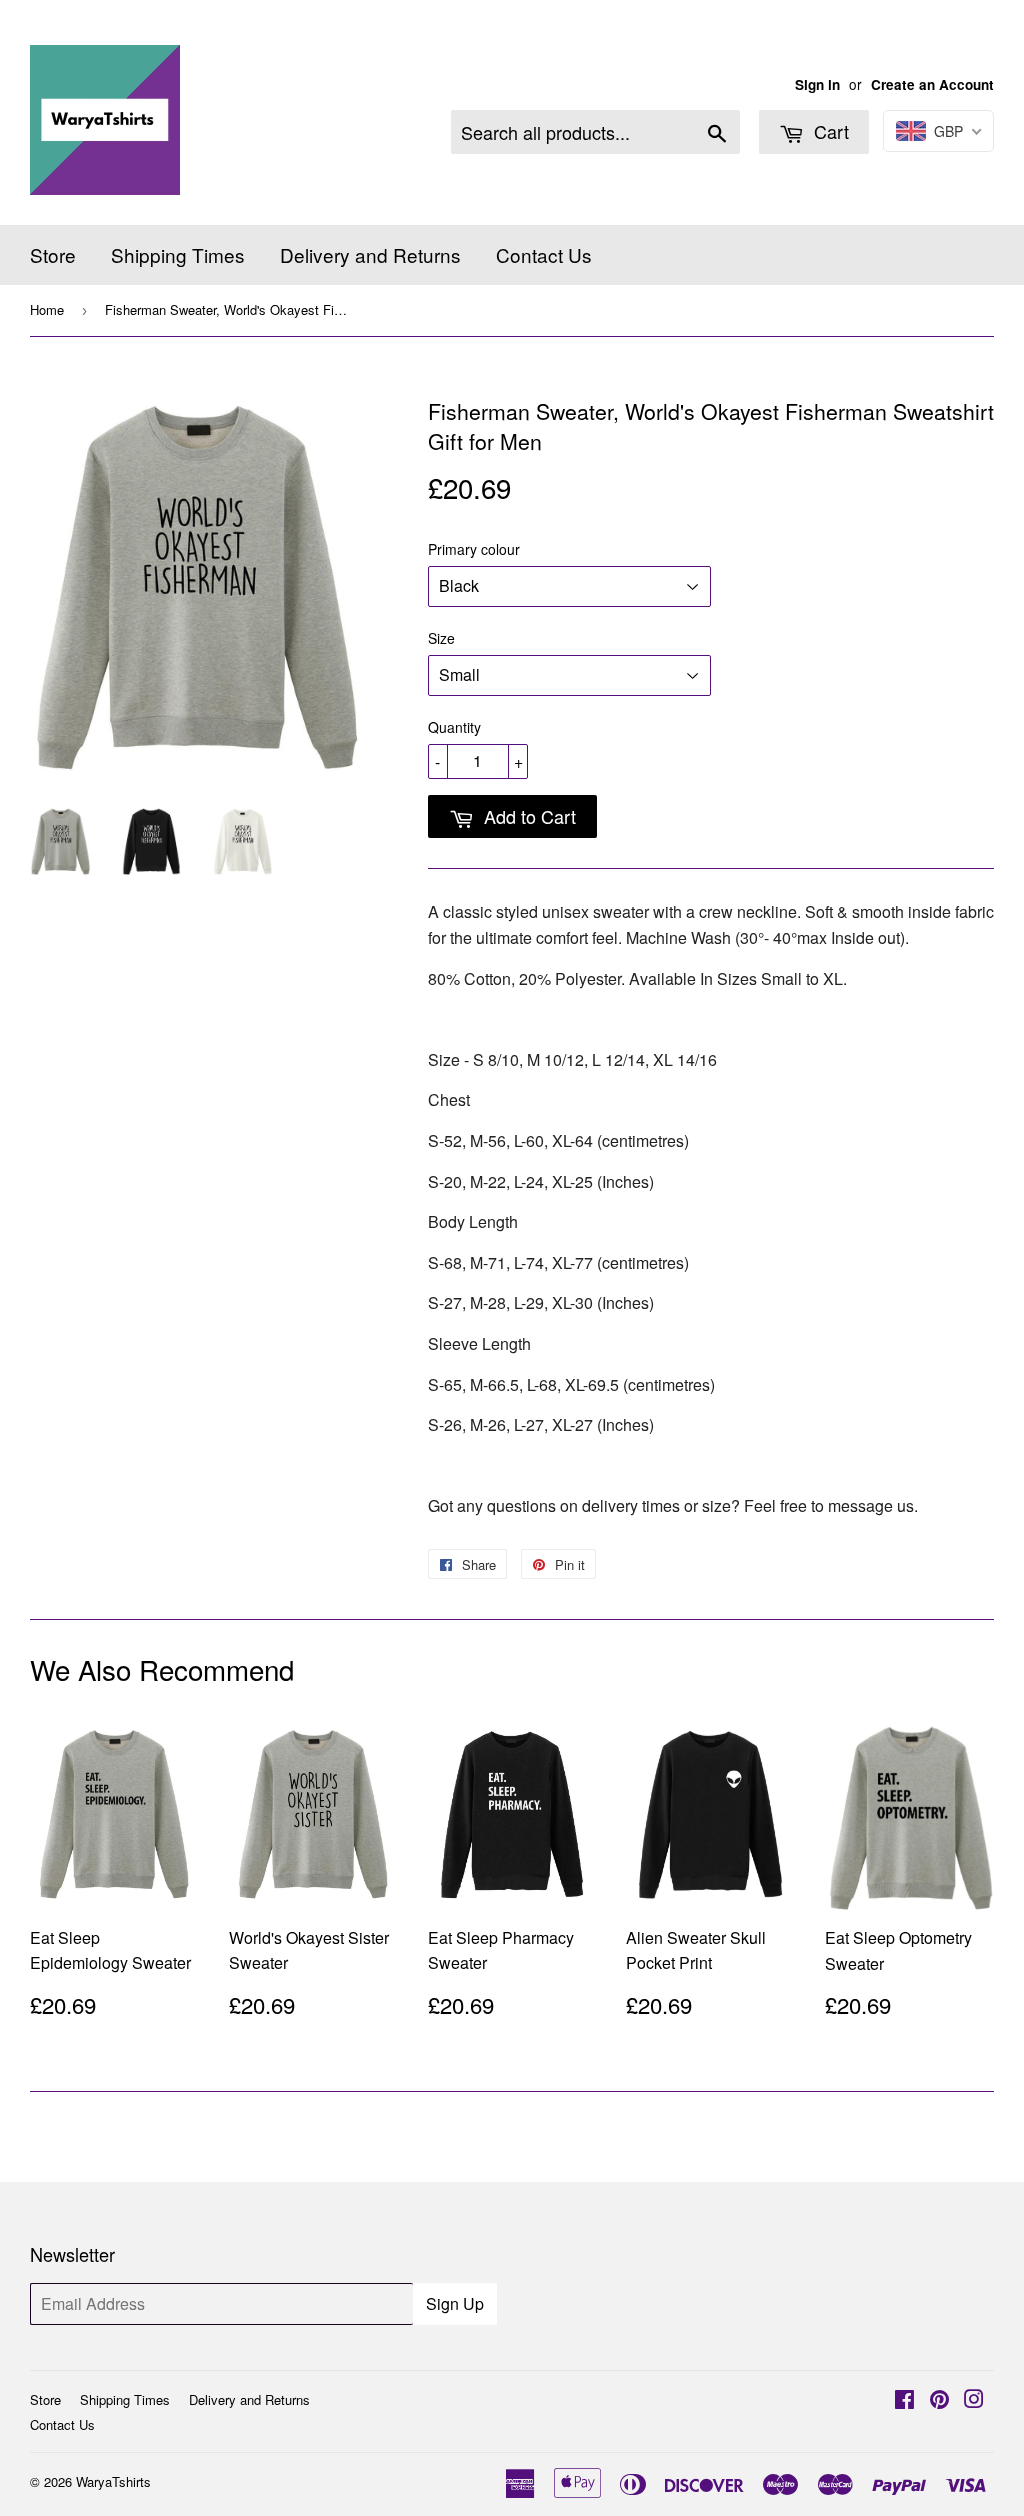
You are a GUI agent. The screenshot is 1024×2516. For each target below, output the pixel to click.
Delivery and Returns (370, 254)
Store (53, 254)
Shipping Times (178, 254)
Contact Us (544, 254)
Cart (829, 131)
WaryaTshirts (113, 2481)
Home (47, 309)
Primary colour (474, 549)
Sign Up (455, 2303)
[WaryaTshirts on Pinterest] (939, 2400)
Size (441, 638)
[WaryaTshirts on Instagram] (974, 2400)
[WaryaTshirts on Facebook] (904, 2400)
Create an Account (932, 84)
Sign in (817, 84)
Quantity (454, 727)
